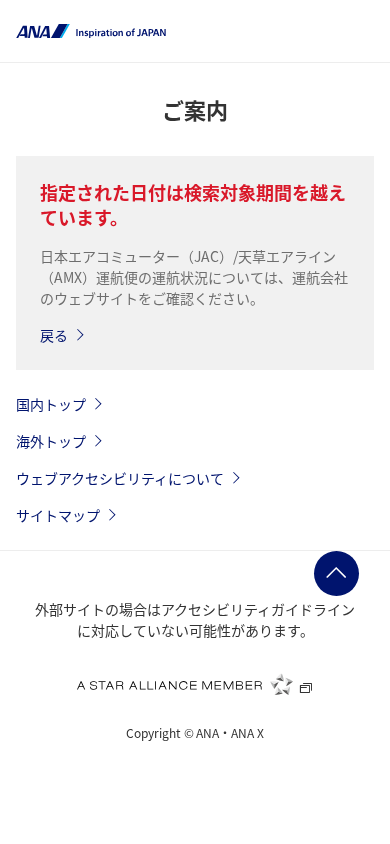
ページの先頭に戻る (336, 573)
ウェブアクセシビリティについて (120, 478)
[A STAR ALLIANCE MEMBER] (195, 684)
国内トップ (51, 404)
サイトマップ (58, 515)
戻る (54, 335)
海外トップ (51, 441)
